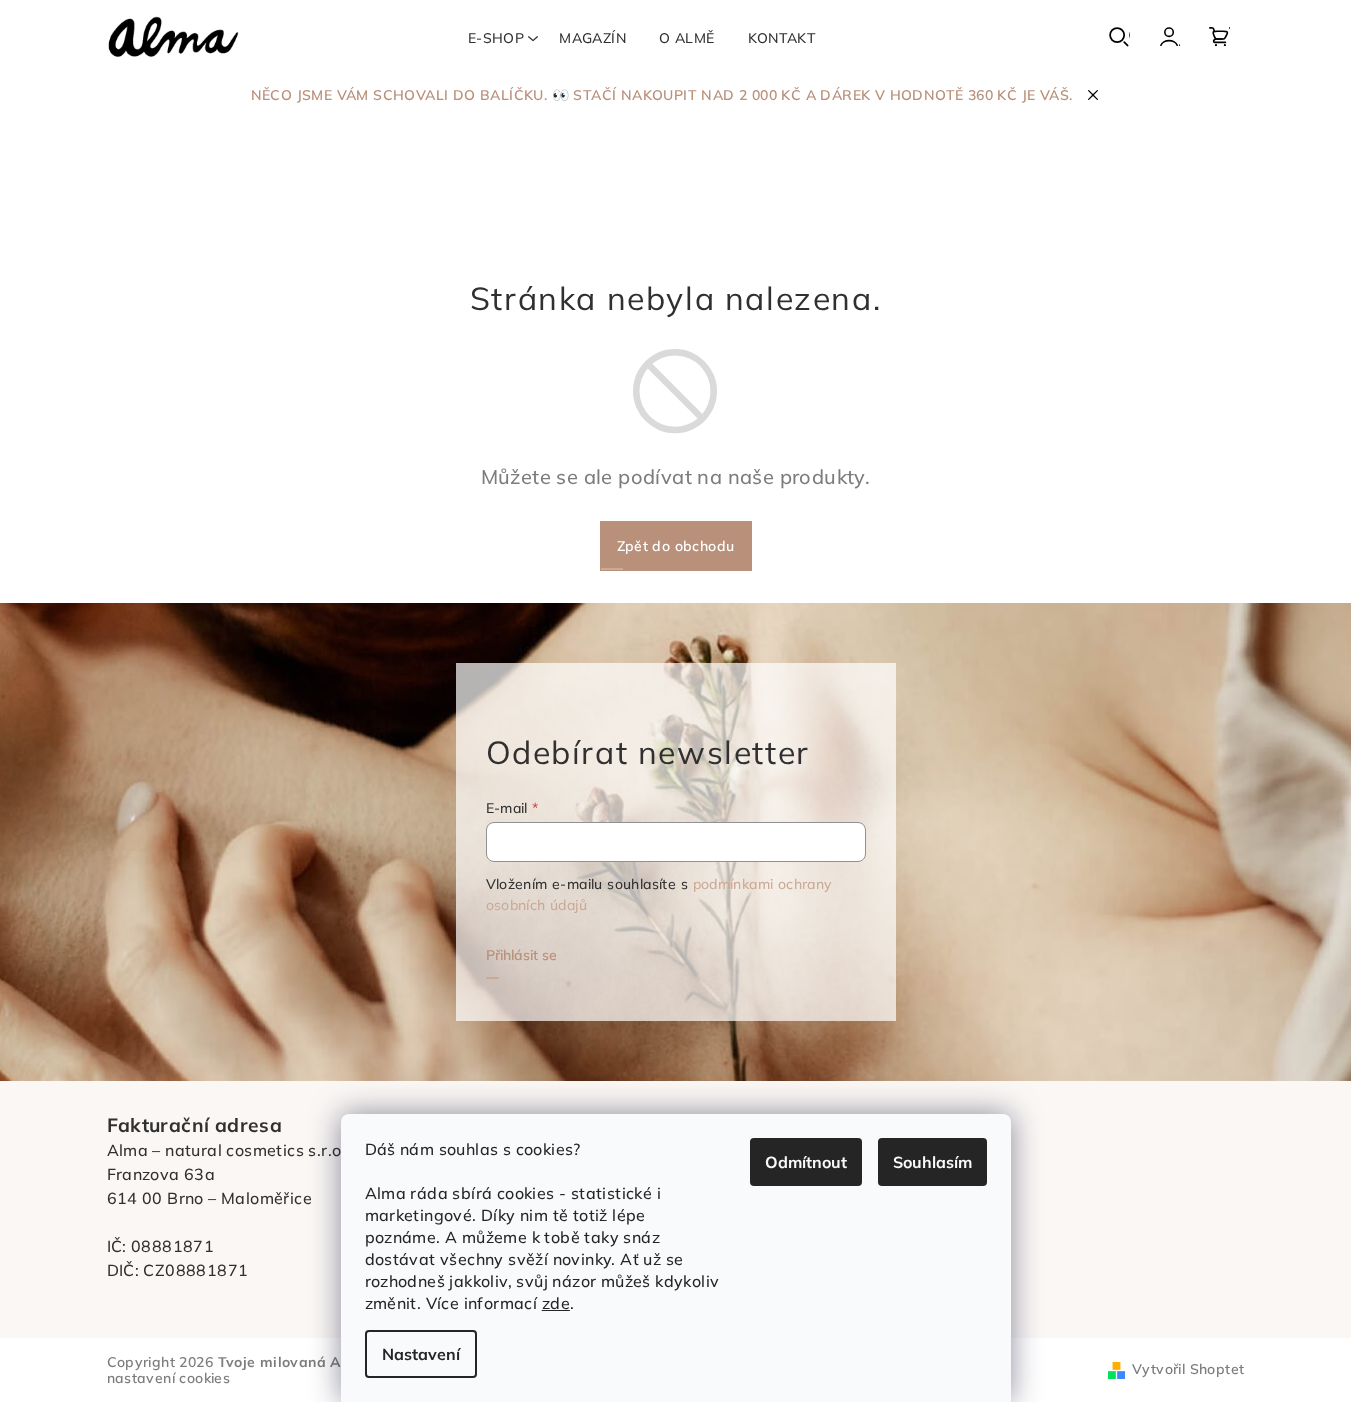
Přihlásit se (521, 955)
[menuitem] (496, 38)
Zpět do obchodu (676, 546)
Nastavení (421, 1354)
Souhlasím (932, 1162)
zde (556, 1303)
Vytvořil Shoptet (1188, 1369)
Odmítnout (806, 1162)
